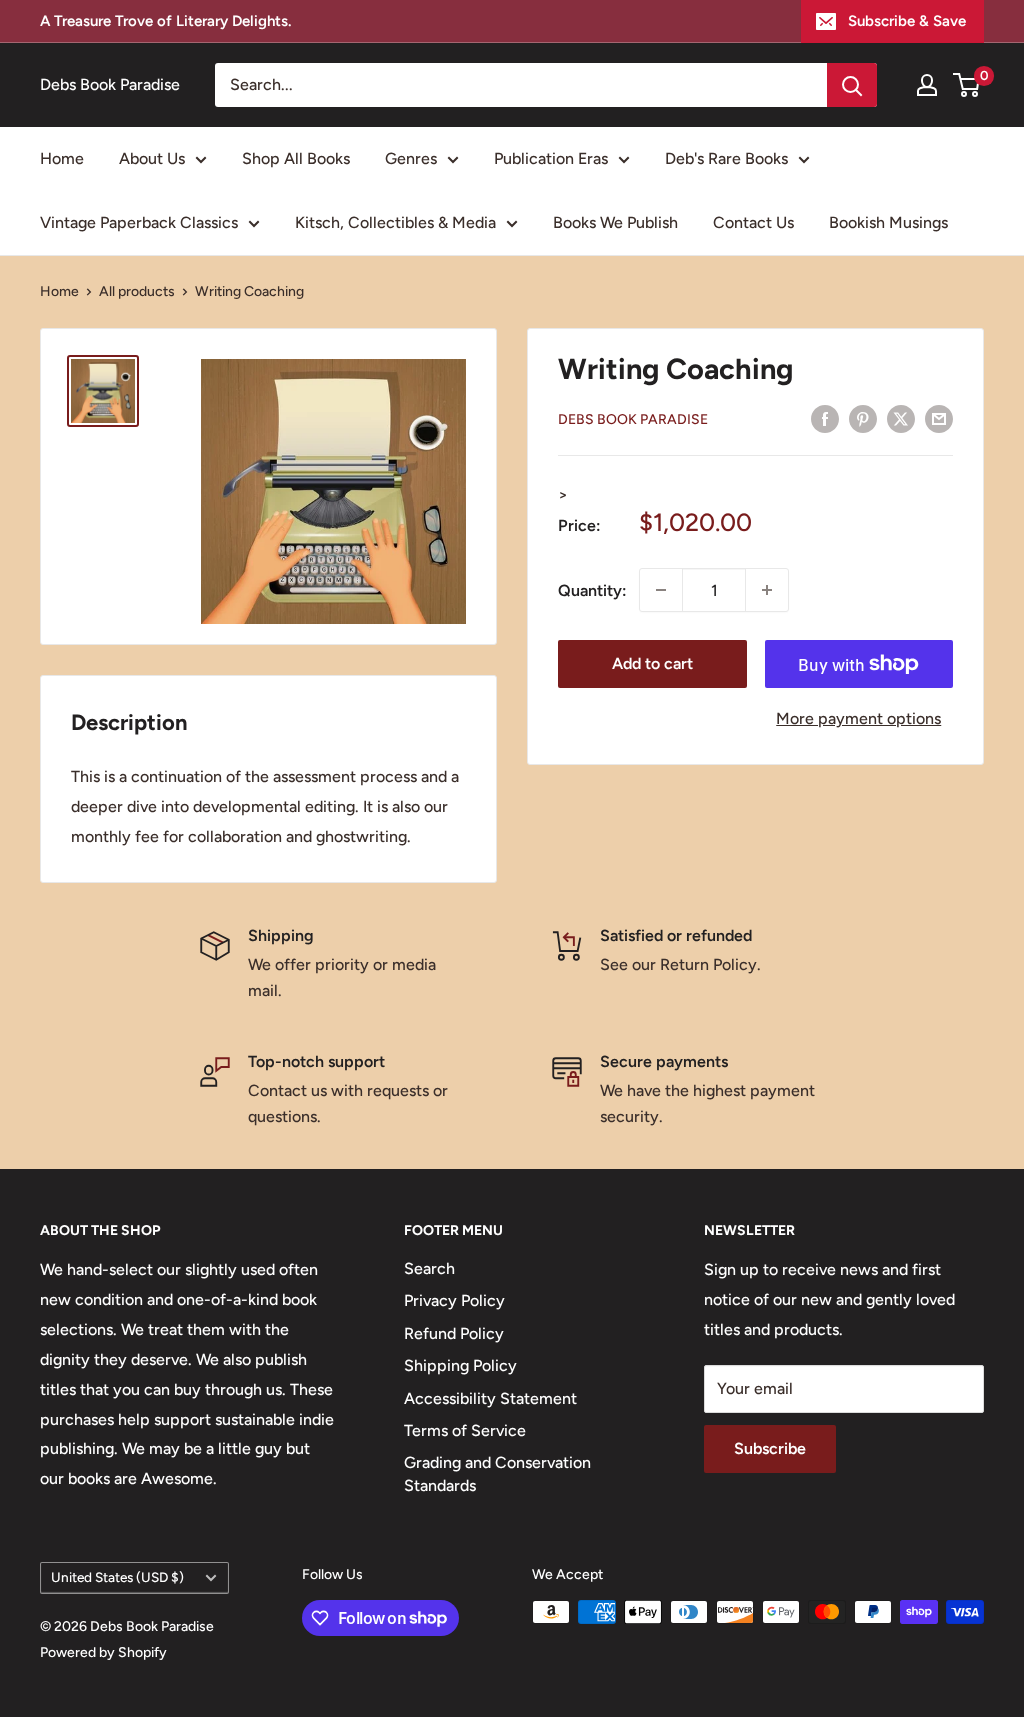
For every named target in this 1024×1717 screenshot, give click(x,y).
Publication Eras (551, 158)
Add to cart (652, 663)
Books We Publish (615, 222)
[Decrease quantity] (661, 590)
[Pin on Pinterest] (863, 418)
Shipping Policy (460, 1365)
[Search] (852, 85)
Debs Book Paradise (633, 419)
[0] (967, 85)
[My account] (927, 85)
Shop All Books (296, 158)
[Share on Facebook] (825, 418)
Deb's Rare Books (726, 158)
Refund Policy (454, 1333)
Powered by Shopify (103, 1652)
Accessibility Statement (490, 1398)
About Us (152, 158)
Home (62, 158)
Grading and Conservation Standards (497, 1473)
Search (429, 1268)
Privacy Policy (454, 1300)
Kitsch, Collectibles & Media (395, 222)
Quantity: (592, 590)
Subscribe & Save (907, 21)
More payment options (858, 718)
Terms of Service (465, 1430)
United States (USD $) (117, 1577)
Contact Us (753, 222)
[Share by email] (939, 418)
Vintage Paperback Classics (139, 222)
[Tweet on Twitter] (901, 418)
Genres (411, 158)
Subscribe (770, 1448)
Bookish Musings (888, 222)
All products (137, 291)
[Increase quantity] (767, 590)
